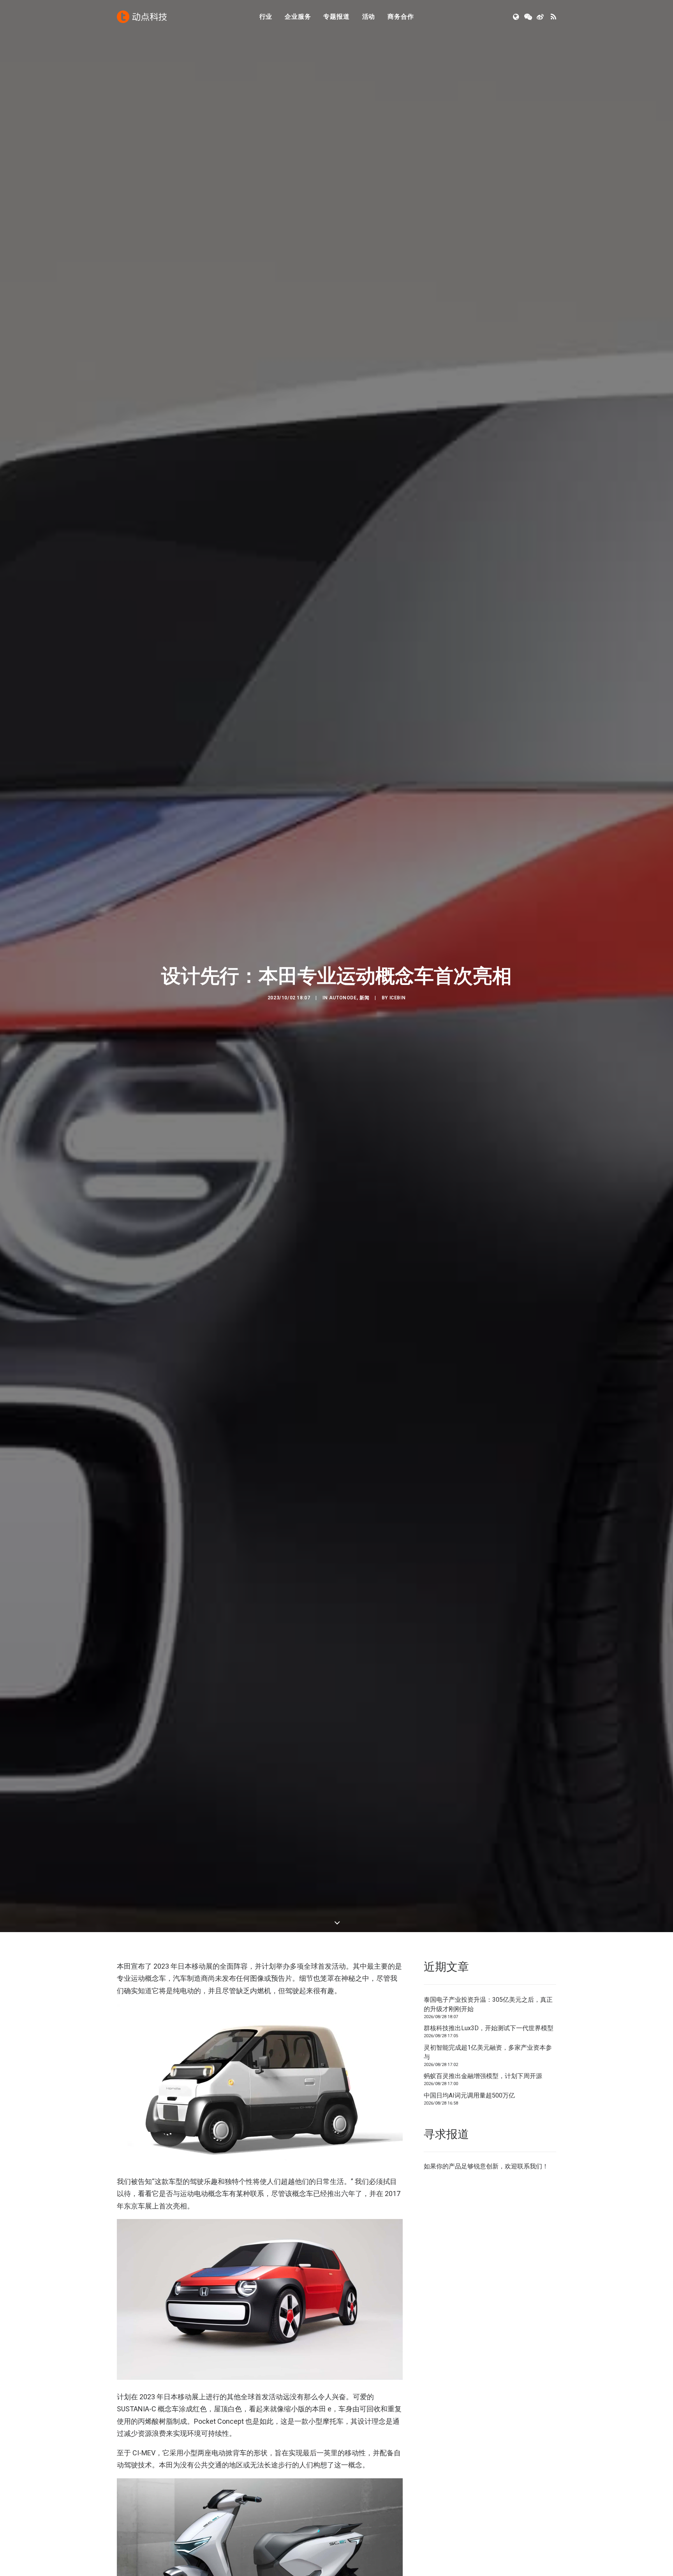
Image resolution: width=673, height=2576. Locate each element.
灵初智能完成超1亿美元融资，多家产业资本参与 (488, 2052)
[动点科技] (142, 17)
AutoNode (343, 998)
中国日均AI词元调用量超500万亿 (469, 2095)
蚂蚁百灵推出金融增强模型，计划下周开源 (483, 2076)
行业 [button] (266, 17)
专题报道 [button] (336, 17)
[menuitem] (266, 17)
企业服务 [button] (298, 17)
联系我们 (530, 2166)
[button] (517, 17)
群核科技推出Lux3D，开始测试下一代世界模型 (489, 2028)
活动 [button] (369, 17)
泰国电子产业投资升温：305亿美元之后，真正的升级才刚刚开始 (488, 2004)
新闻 (364, 998)
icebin (398, 998)
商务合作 (401, 17)
